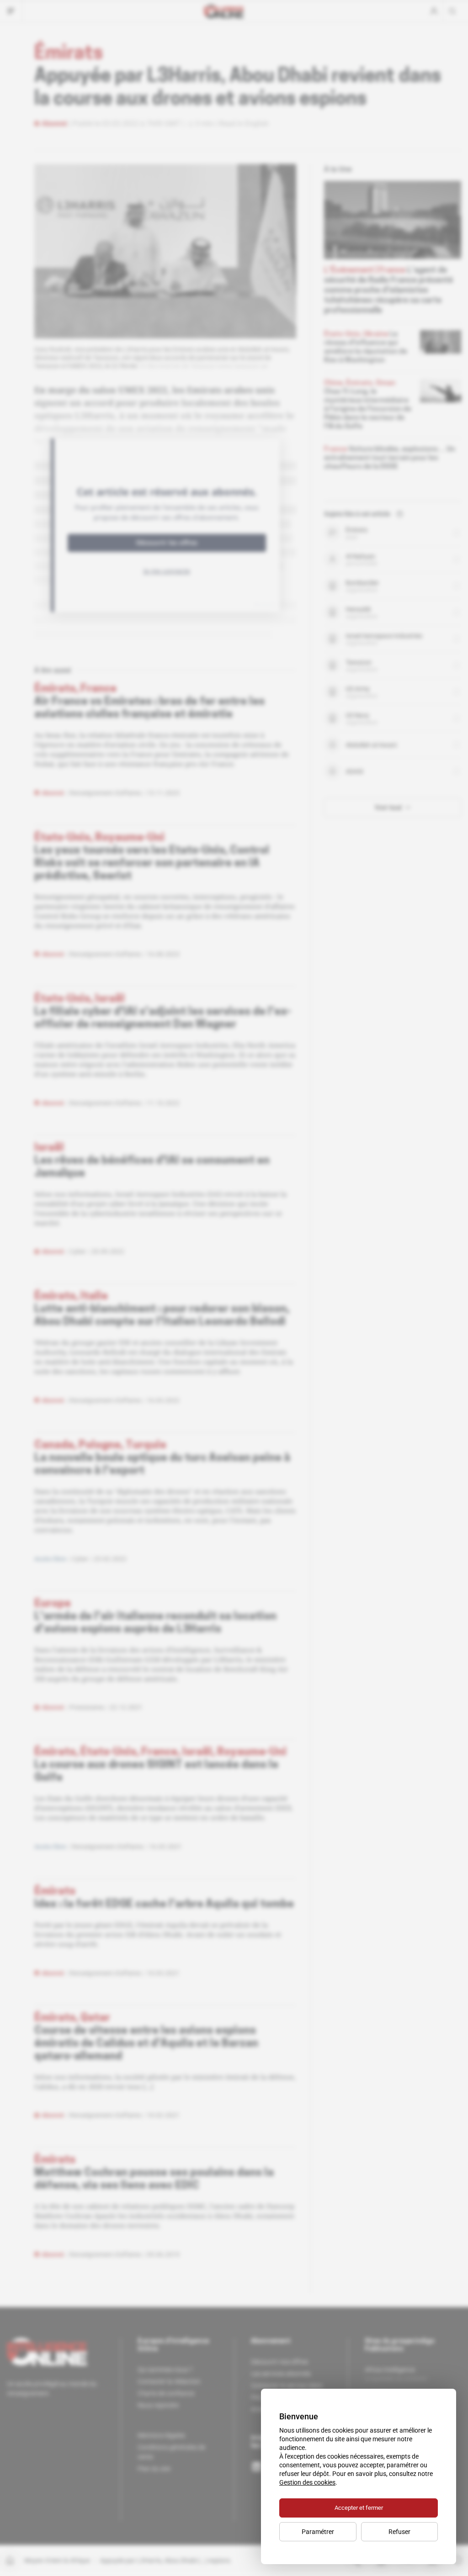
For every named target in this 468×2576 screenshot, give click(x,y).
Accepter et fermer (359, 2508)
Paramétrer (318, 2532)
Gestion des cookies (307, 2482)
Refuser (399, 2532)
